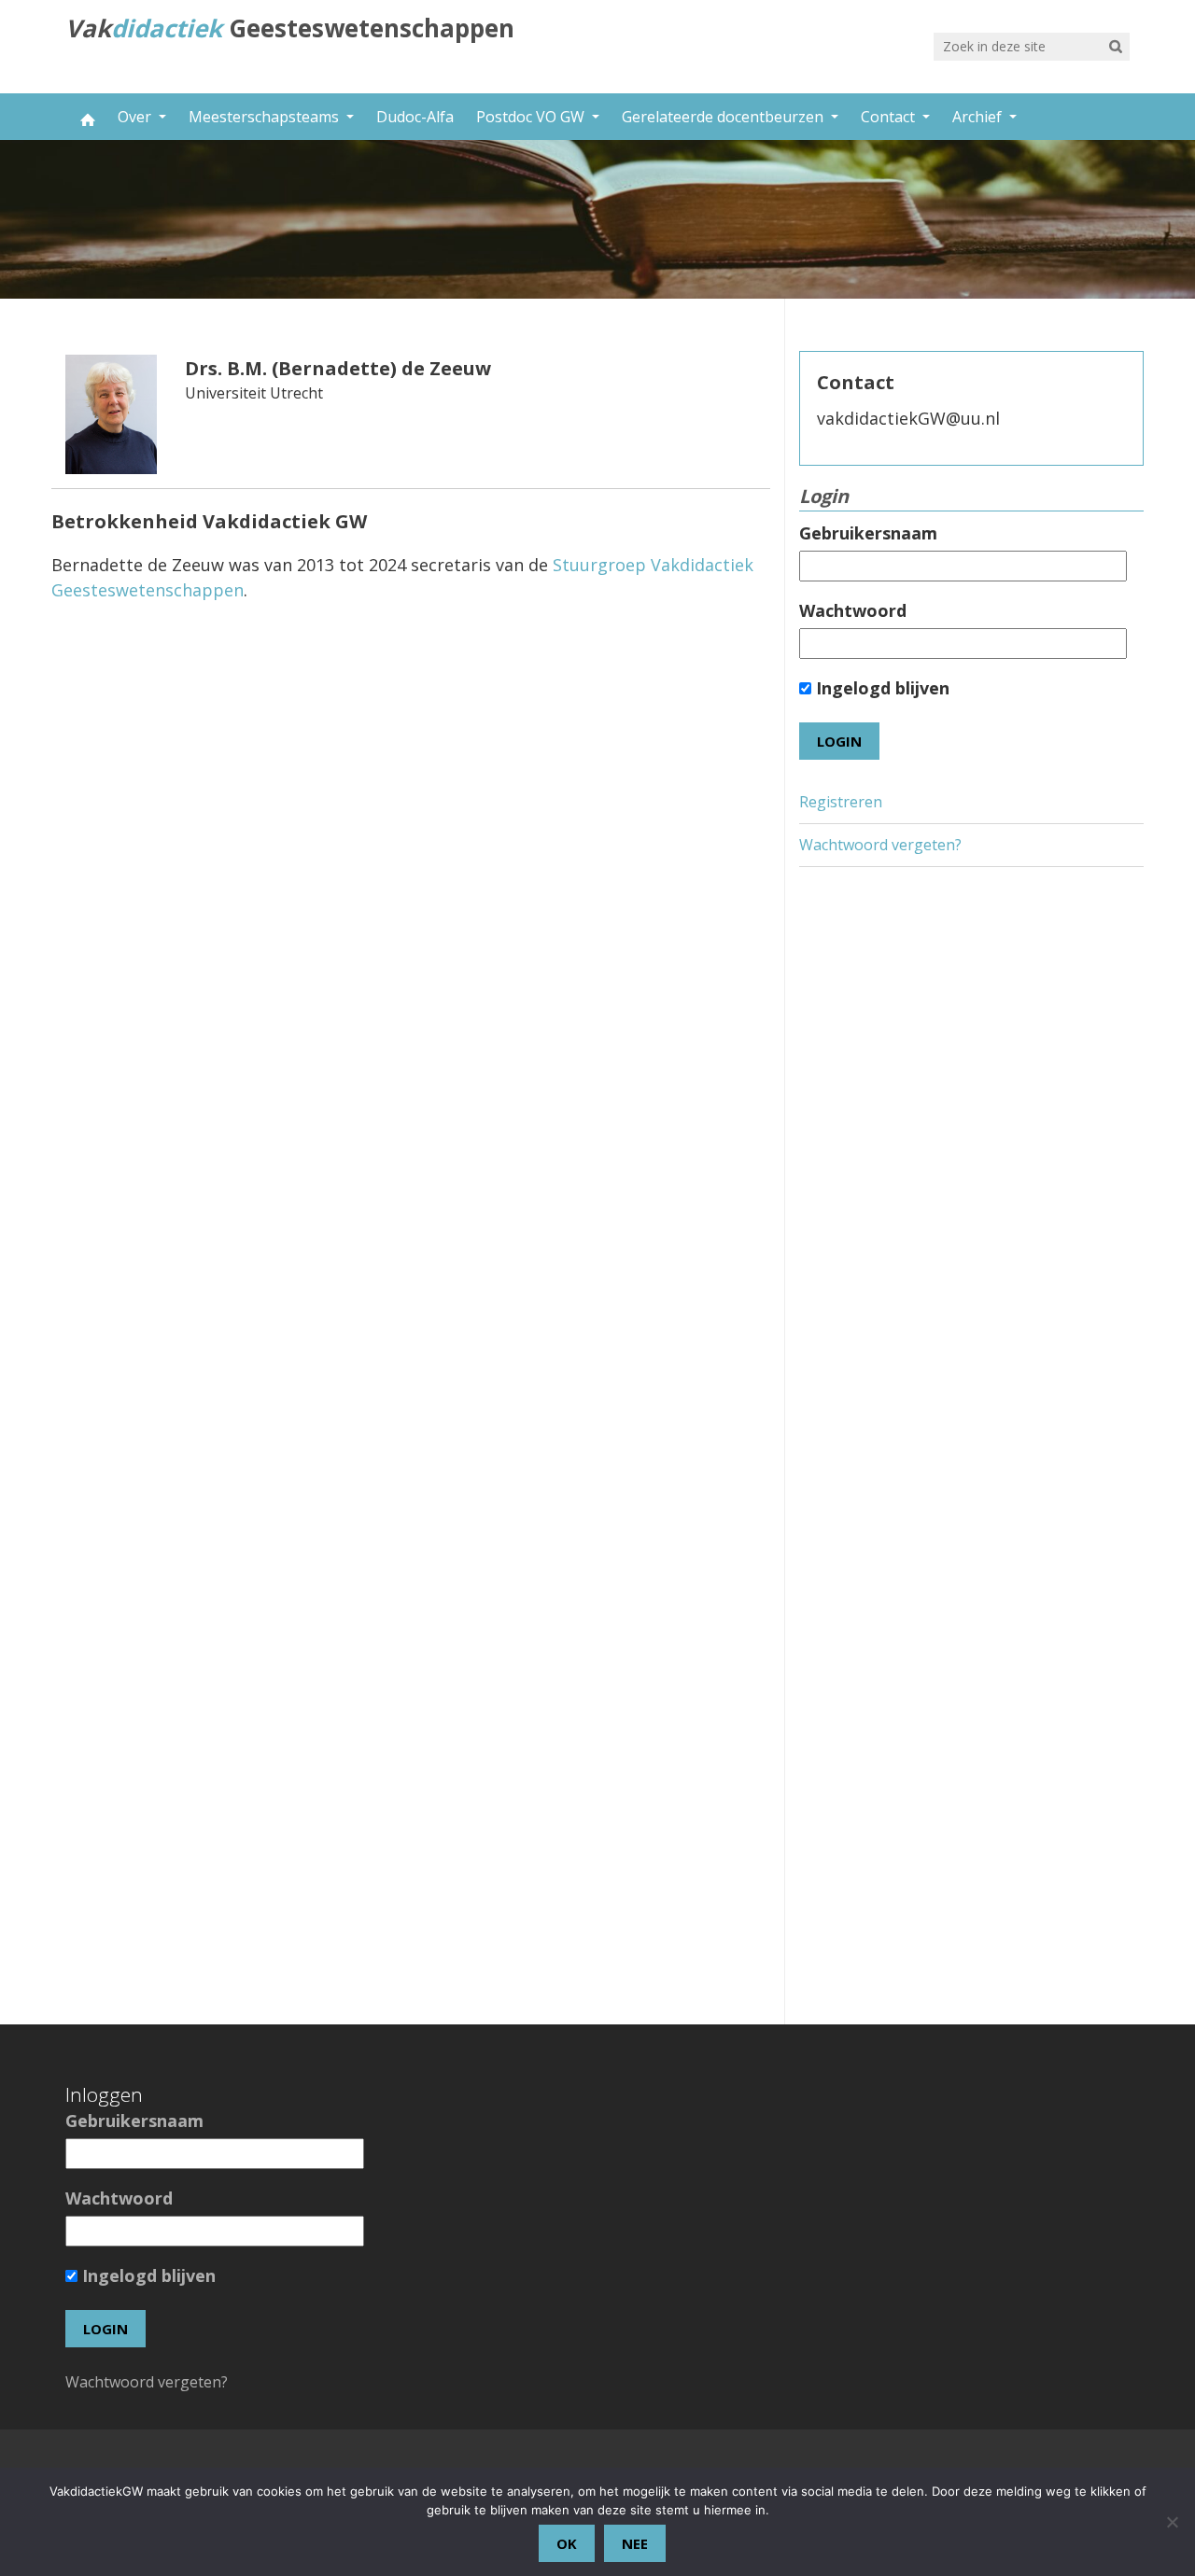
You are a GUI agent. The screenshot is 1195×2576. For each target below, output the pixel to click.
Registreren (841, 802)
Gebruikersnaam (868, 533)
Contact (890, 117)
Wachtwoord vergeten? (880, 845)
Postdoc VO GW (532, 117)
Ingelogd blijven (880, 688)
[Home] (86, 117)
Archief (979, 117)
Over (136, 117)
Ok (567, 2543)
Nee (635, 2543)
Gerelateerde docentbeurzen (724, 117)
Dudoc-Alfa (415, 117)
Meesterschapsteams (266, 117)
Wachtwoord (853, 610)
